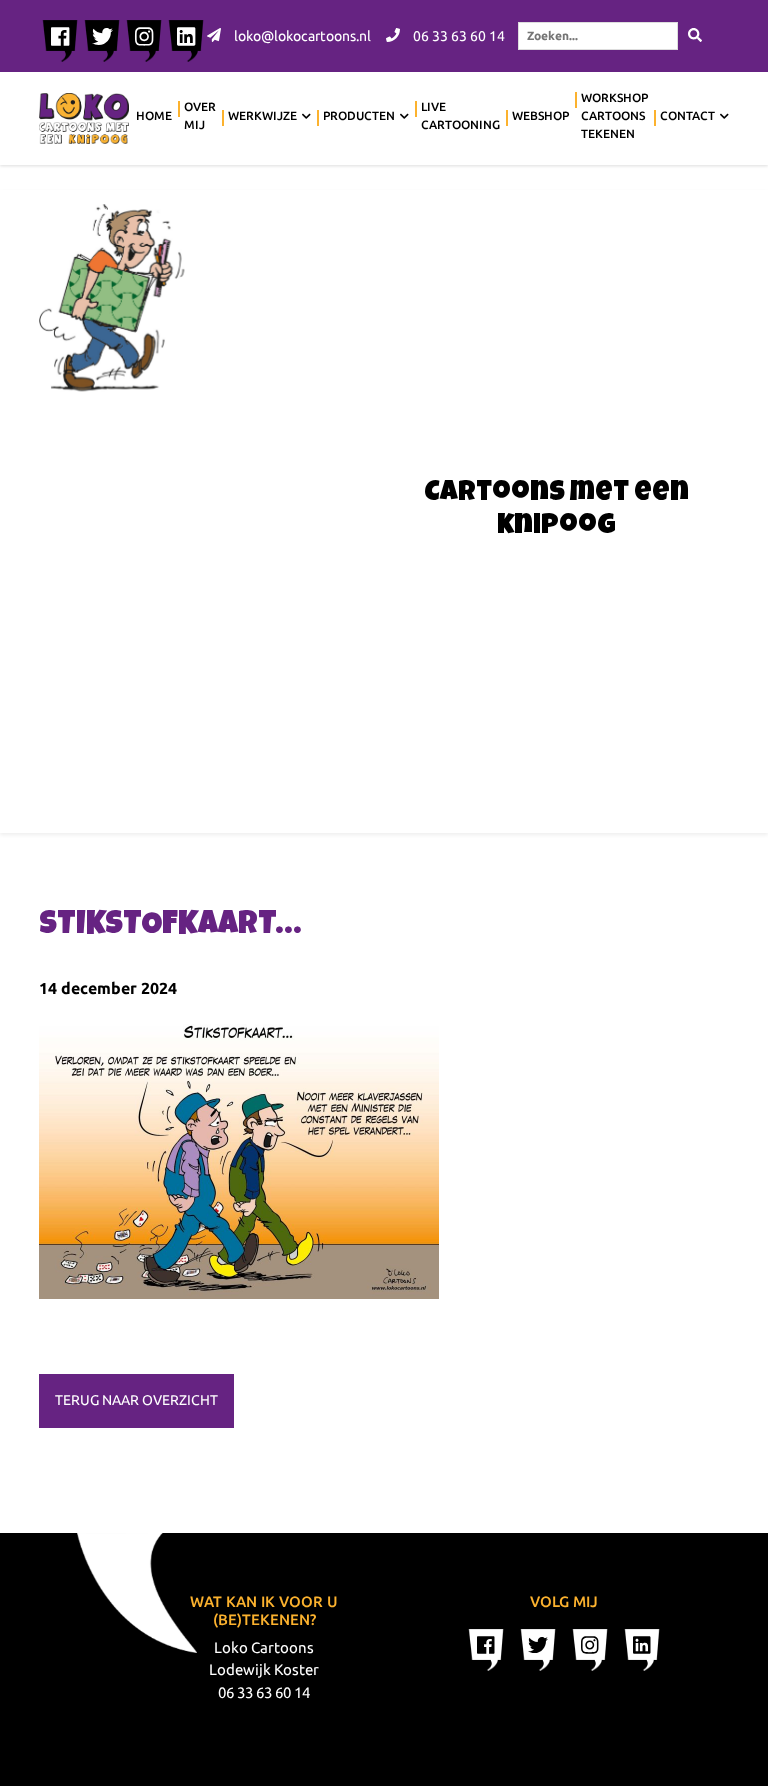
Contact (687, 115)
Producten (359, 115)
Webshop (540, 115)
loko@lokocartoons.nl (301, 36)
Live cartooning (460, 115)
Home (154, 115)
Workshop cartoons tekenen (614, 115)
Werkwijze (262, 115)
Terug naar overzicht (136, 1400)
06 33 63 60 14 (457, 36)
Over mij (200, 115)
